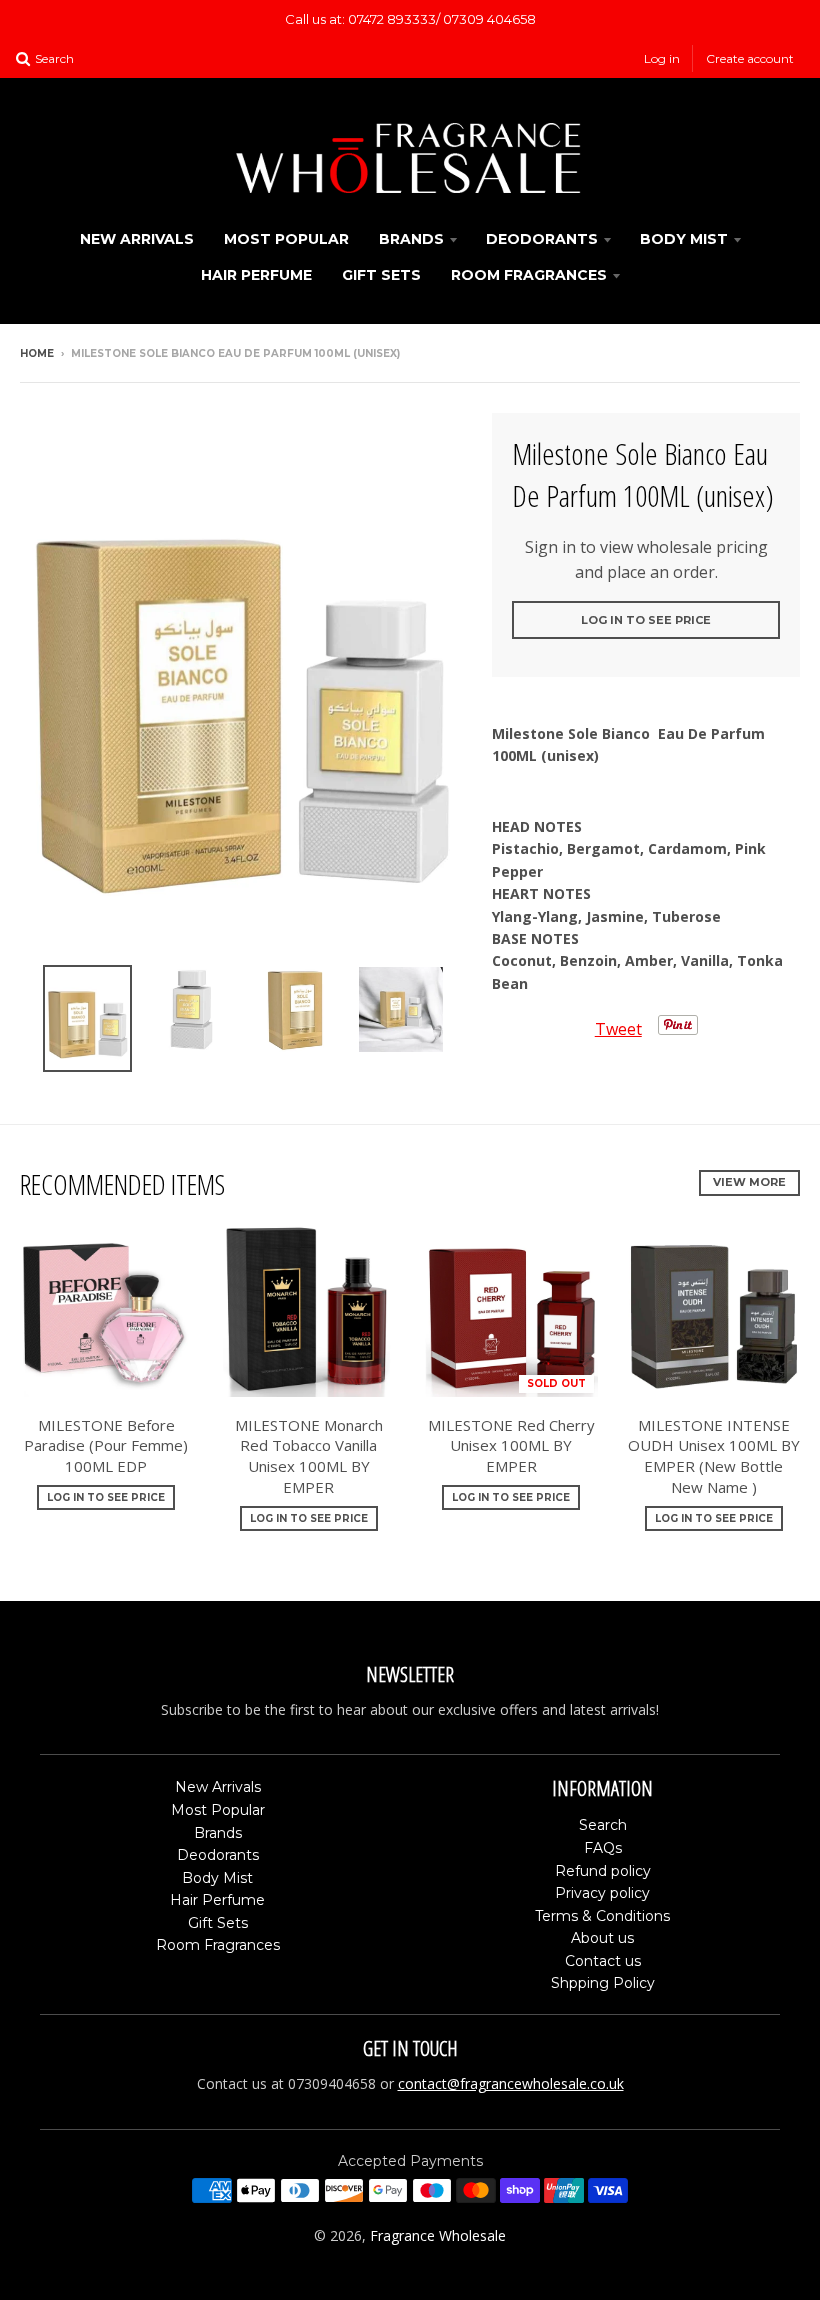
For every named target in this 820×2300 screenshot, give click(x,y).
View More (749, 1182)
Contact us (603, 1961)
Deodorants (542, 239)
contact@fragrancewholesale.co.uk (511, 2083)
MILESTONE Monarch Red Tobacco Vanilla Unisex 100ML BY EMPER (309, 1456)
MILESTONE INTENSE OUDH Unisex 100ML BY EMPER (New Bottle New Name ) (714, 1456)
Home (37, 353)
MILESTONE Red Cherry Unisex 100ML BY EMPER (511, 1446)
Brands (411, 239)
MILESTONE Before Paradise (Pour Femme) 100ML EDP (106, 1446)
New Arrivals (137, 239)
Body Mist (684, 239)
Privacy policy (602, 1893)
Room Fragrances (529, 275)
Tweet (618, 1029)
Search (603, 1825)
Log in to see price (646, 620)
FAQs (603, 1848)
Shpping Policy (603, 1983)
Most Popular (286, 239)
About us (602, 1938)
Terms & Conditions (602, 1916)
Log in (662, 58)
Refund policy (603, 1871)
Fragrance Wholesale (438, 2235)
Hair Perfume (256, 275)
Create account (750, 58)
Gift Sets (381, 275)
